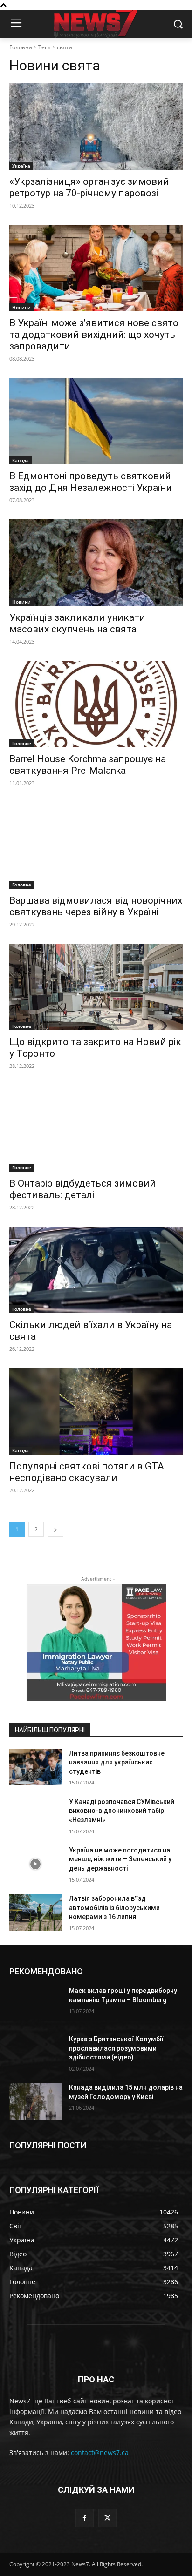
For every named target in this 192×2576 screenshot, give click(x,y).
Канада (21, 460)
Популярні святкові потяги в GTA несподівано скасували (87, 1472)
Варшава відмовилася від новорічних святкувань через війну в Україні (96, 906)
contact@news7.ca (100, 2452)
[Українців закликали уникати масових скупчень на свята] (96, 563)
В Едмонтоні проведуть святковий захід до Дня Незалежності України (91, 482)
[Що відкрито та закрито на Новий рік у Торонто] (96, 987)
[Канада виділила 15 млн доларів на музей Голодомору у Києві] (35, 2101)
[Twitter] (107, 2518)
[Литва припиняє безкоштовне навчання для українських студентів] (35, 1767)
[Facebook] (85, 2518)
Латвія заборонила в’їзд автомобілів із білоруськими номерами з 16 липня (114, 1908)
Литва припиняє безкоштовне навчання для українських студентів (117, 1762)
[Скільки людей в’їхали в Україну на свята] (96, 1270)
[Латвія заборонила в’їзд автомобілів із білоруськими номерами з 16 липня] (35, 1912)
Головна (21, 47)
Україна (21, 166)
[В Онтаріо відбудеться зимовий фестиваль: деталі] (96, 1128)
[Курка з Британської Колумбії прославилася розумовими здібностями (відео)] (35, 2053)
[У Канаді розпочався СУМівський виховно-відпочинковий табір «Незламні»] (35, 1816)
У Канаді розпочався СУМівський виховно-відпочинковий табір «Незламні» (122, 1811)
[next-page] (55, 1529)
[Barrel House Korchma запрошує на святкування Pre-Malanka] (96, 704)
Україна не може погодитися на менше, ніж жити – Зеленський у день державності (120, 1859)
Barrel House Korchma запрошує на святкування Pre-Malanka (88, 765)
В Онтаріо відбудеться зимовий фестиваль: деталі (82, 1189)
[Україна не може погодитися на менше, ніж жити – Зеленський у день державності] (35, 1864)
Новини (21, 307)
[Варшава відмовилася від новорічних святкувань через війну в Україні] (96, 845)
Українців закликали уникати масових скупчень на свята (77, 623)
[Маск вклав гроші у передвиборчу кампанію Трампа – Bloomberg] (35, 2005)
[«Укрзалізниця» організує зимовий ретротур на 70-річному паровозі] (96, 127)
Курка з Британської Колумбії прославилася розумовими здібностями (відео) (116, 2048)
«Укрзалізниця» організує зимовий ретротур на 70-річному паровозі (89, 187)
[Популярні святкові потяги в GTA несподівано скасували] (96, 1411)
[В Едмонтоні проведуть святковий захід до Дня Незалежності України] (96, 421)
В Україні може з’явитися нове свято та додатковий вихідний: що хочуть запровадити (94, 335)
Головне (22, 743)
